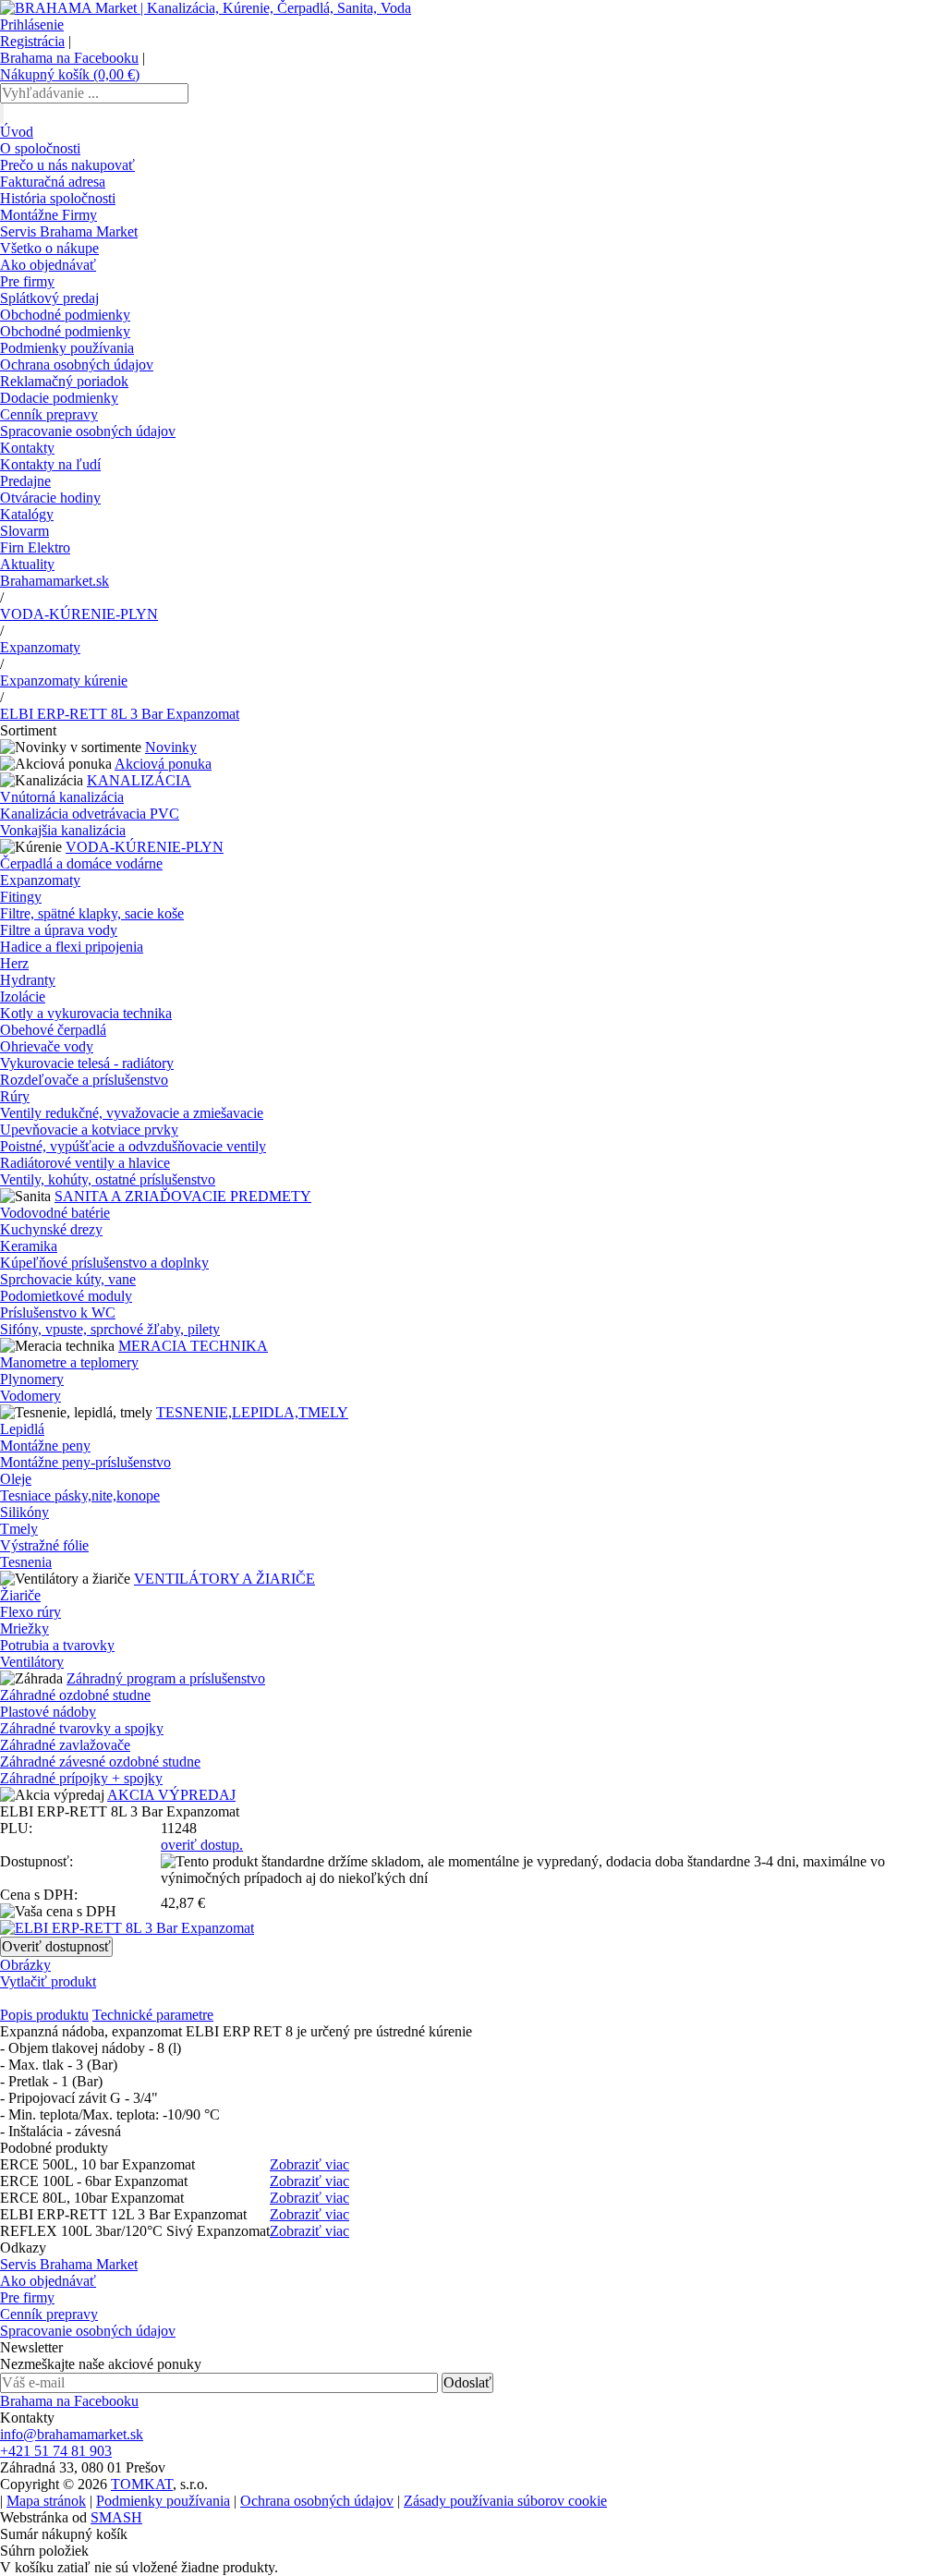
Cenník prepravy (49, 414)
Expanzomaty (40, 647)
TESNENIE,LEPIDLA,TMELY (252, 1412)
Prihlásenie (32, 24)
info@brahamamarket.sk (72, 2434)
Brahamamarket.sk (55, 581)
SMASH (116, 2517)
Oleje (16, 1479)
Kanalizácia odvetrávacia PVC (90, 814)
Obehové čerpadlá (53, 1030)
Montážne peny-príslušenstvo (85, 1462)
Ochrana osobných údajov (77, 365)
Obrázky (25, 1965)
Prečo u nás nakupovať (67, 165)
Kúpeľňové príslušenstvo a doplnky (104, 1263)
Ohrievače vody (47, 1046)
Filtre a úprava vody (59, 930)
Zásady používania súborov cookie (505, 2501)
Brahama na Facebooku (69, 58)
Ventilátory (32, 1662)
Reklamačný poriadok (64, 381)
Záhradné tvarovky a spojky (82, 1728)
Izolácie (23, 996)
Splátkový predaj (49, 298)
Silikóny (24, 1512)
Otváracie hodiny (50, 498)
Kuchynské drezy (51, 1229)
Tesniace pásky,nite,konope (80, 1495)
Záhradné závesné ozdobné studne (100, 1762)
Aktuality (27, 564)
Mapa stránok (46, 2501)
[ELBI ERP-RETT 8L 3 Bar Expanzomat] (127, 1928)
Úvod (17, 132)
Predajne (25, 481)
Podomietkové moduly (66, 1296)
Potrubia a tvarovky (57, 1645)
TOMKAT (142, 2484)
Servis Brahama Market (69, 231)
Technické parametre (153, 2015)
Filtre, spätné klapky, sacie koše (92, 913)
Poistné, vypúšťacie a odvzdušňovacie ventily (133, 1146)
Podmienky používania (67, 348)
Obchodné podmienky (65, 315)
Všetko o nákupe (49, 248)
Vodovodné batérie (55, 1213)
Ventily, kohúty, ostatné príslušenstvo (108, 1179)
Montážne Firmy (49, 215)
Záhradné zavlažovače (65, 1745)
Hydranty (28, 980)
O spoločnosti (40, 148)
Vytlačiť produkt (48, 1981)
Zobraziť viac (309, 2164)
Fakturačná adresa (53, 182)
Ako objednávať (48, 265)
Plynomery (32, 1379)
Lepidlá (22, 1429)
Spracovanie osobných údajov (88, 431)
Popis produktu (44, 2015)
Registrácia (32, 41)
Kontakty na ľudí (50, 464)
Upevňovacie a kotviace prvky (89, 1130)
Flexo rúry (30, 1612)
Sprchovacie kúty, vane (68, 1279)
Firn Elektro (35, 547)
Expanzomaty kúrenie (64, 680)
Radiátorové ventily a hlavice (85, 1163)
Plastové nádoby (48, 1712)
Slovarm (24, 531)
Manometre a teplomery (69, 1362)
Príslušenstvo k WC (58, 1312)
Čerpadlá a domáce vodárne (81, 863)
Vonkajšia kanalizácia (63, 830)
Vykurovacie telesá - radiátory (87, 1063)
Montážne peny (45, 1446)
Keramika (29, 1246)
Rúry (15, 1096)
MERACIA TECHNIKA (193, 1346)
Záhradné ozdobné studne (75, 1695)
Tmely (19, 1529)
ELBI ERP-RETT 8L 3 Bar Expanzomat (120, 714)
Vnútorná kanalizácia (62, 797)
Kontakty (27, 448)
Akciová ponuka (163, 764)
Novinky (171, 747)
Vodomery (30, 1396)
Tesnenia (26, 1562)
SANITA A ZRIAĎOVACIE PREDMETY (183, 1196)
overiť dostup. (202, 1845)
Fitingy (21, 897)
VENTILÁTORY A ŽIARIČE (224, 1579)
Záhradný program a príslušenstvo (166, 1678)
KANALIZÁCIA (139, 780)
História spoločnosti (58, 198)
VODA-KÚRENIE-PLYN (79, 614)
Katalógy (27, 514)
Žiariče (20, 1595)
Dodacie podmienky (59, 398)
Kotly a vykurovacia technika (86, 1013)
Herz (14, 963)
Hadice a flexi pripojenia (72, 947)
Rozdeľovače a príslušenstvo (84, 1080)
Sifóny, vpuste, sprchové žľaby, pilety (110, 1329)
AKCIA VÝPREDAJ (171, 1795)
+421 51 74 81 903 (56, 2451)
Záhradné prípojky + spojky (81, 1778)
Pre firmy (27, 281)
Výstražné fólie (44, 1545)
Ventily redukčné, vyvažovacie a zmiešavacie (132, 1113)
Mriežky (24, 1628)
